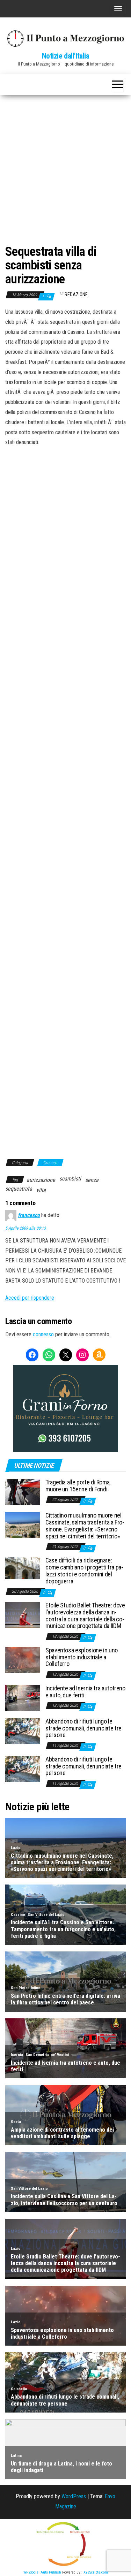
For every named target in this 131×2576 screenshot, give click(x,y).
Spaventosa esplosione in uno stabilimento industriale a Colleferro (82, 1657)
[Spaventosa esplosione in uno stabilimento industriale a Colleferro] (23, 1660)
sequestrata (19, 1189)
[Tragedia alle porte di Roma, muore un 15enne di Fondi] (23, 1492)
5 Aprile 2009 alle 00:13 (26, 1228)
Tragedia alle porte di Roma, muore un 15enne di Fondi (78, 1486)
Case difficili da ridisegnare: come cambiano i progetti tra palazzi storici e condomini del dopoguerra (84, 1570)
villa (41, 1190)
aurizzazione (41, 1180)
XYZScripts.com (96, 2572)
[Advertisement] (65, 164)
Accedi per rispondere (30, 1298)
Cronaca (50, 1163)
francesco (29, 1215)
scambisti (70, 1179)
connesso (43, 1334)
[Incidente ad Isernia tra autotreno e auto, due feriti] (23, 1698)
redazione (76, 295)
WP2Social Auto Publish (42, 2572)
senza (92, 1180)
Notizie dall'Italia (66, 56)
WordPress (74, 2496)
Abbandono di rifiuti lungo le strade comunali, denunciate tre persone (83, 1728)
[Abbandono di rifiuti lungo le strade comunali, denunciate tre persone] (23, 1731)
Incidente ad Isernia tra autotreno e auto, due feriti (85, 1692)
